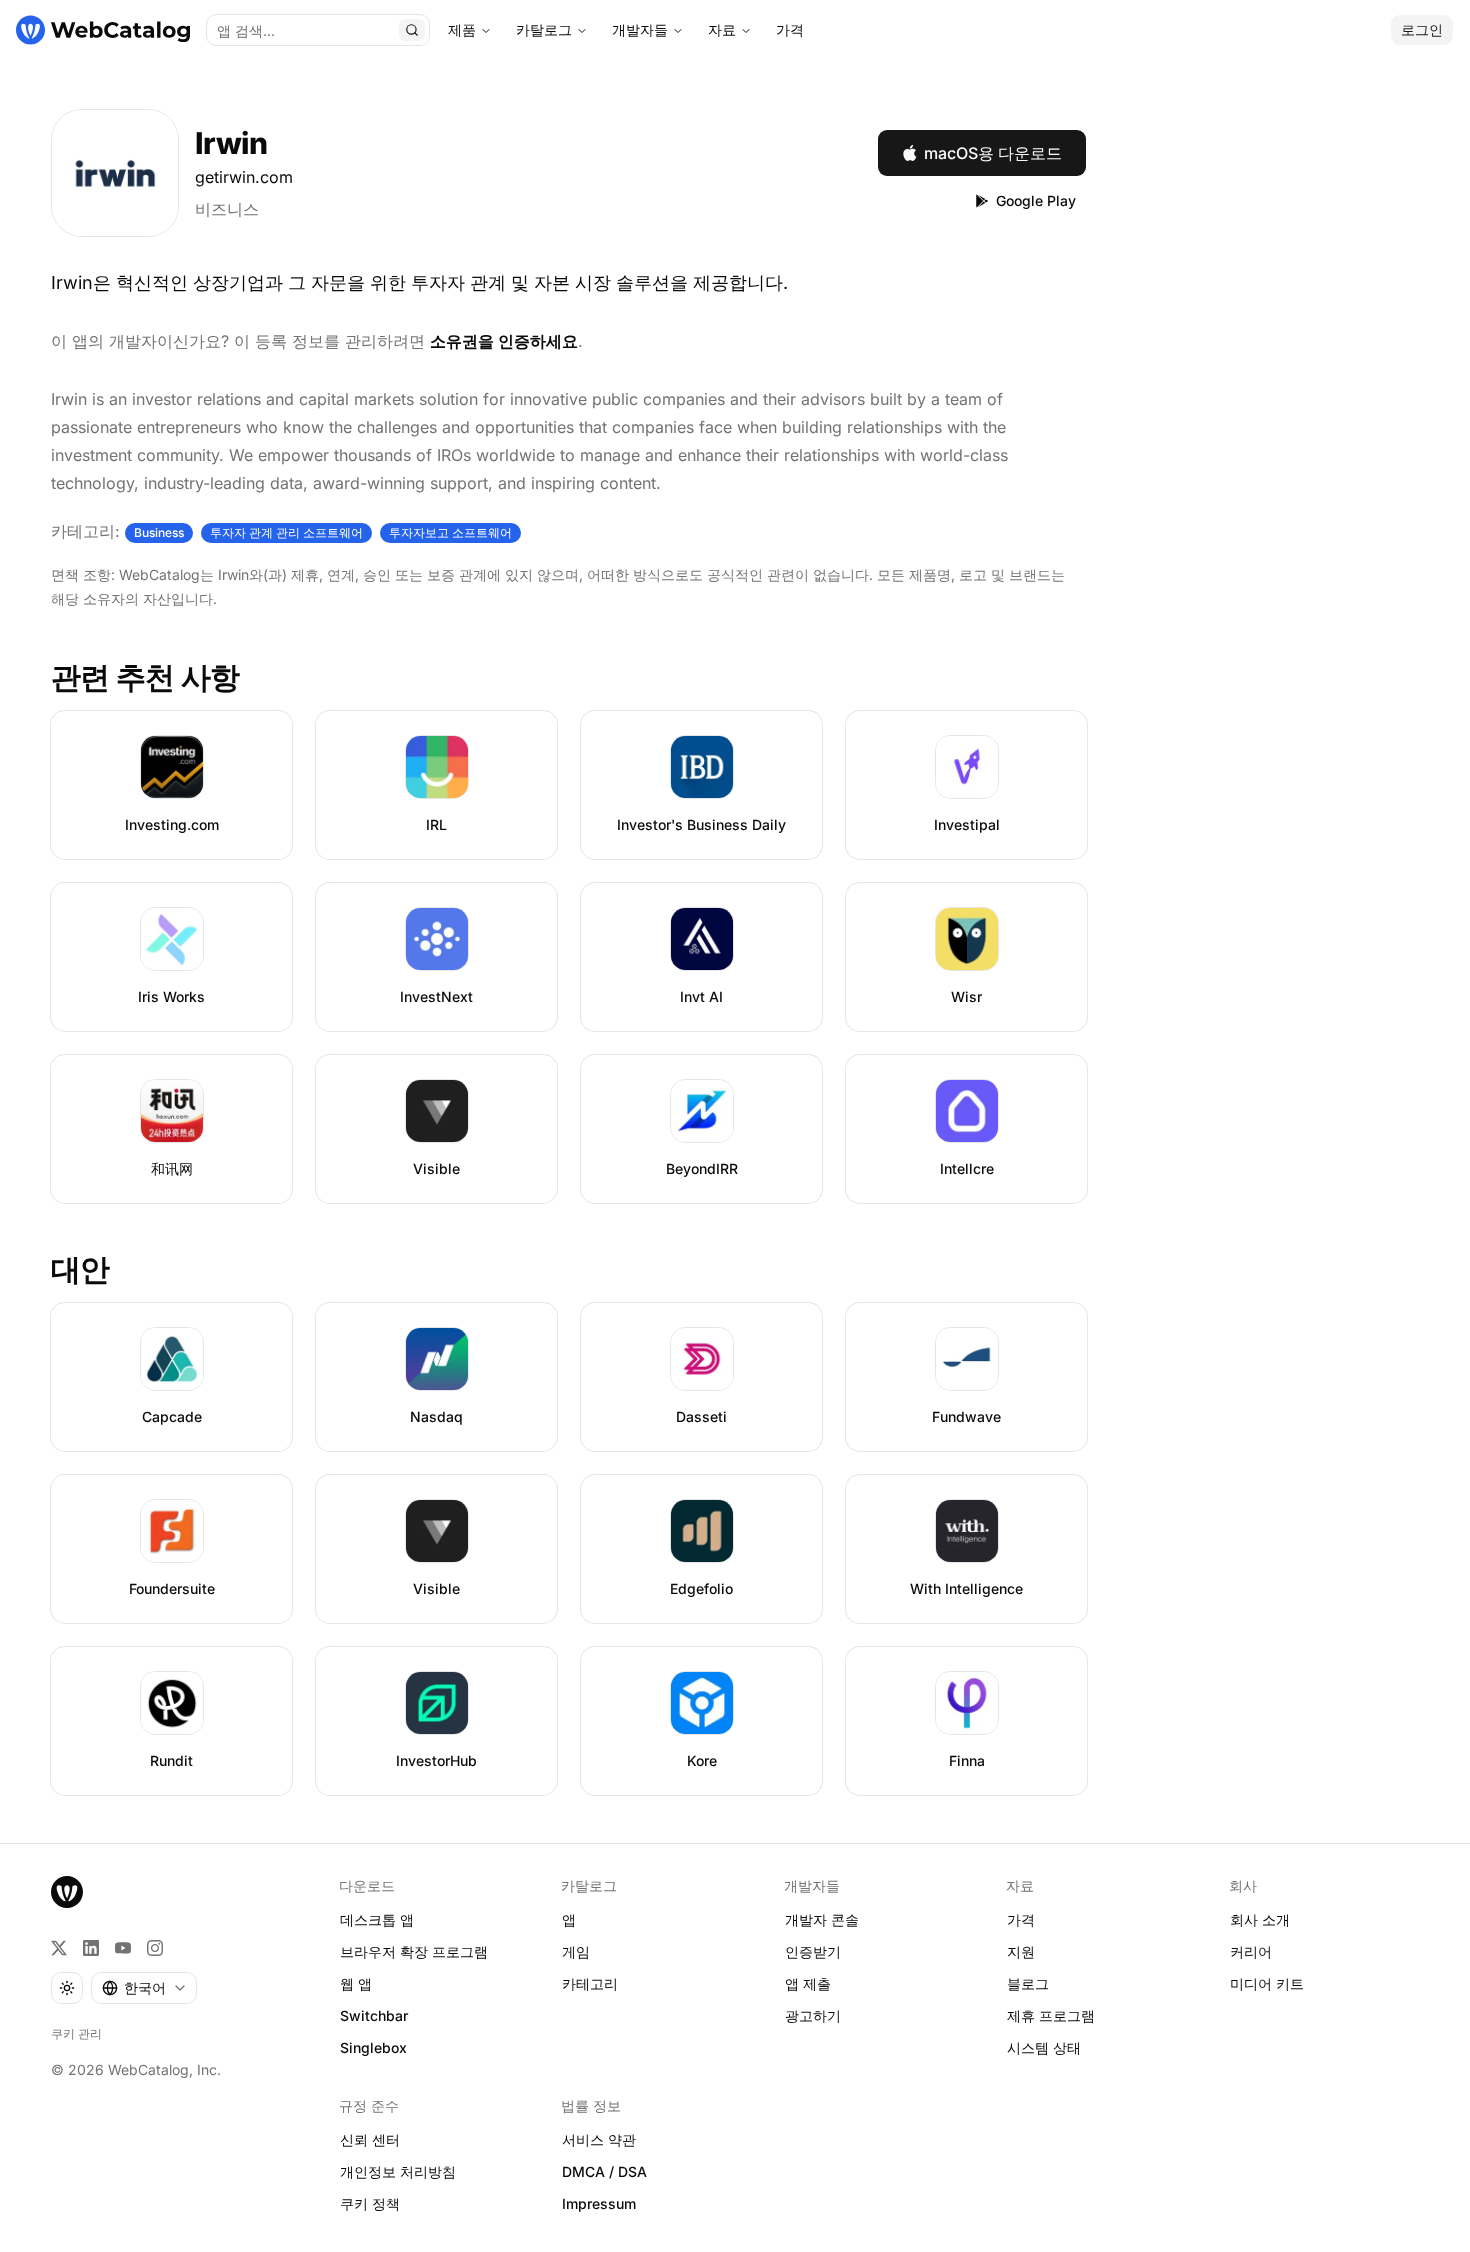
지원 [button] (1021, 1951)
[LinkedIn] (91, 1948)
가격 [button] (1021, 1919)
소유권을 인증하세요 (504, 341)
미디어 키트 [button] (1267, 1983)
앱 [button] (569, 1919)
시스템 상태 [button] (1044, 2047)
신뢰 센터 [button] (370, 2139)
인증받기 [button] (813, 1951)
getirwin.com (244, 177)
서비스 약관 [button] (599, 2139)
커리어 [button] (1251, 1951)
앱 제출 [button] (808, 1983)
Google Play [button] (1036, 200)
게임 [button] (576, 1951)
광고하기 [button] (813, 2015)
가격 (790, 29)
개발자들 (640, 29)
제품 (462, 29)
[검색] (412, 30)
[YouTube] (123, 1948)
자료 (722, 29)
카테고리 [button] (590, 1983)
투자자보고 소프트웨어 (450, 532)
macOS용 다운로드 (993, 153)
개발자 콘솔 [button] (822, 1919)
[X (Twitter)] (59, 1948)
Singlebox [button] (373, 2047)
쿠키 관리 (76, 2033)
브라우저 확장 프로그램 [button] (414, 1951)
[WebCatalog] (67, 1892)
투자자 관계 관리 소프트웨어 (286, 532)
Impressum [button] (599, 2203)
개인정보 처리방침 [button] (398, 2171)
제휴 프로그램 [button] (1051, 2015)
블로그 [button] (1028, 1983)
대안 (80, 1269)
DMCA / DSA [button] (604, 2171)
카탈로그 (544, 29)
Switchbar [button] (374, 2015)
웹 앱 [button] (356, 1983)
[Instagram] (155, 1948)
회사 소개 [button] (1260, 1919)
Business (159, 532)
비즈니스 (227, 209)
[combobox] (144, 1988)
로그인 (1422, 29)
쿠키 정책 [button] (370, 2203)
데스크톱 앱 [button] (377, 1919)
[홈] (103, 30)
